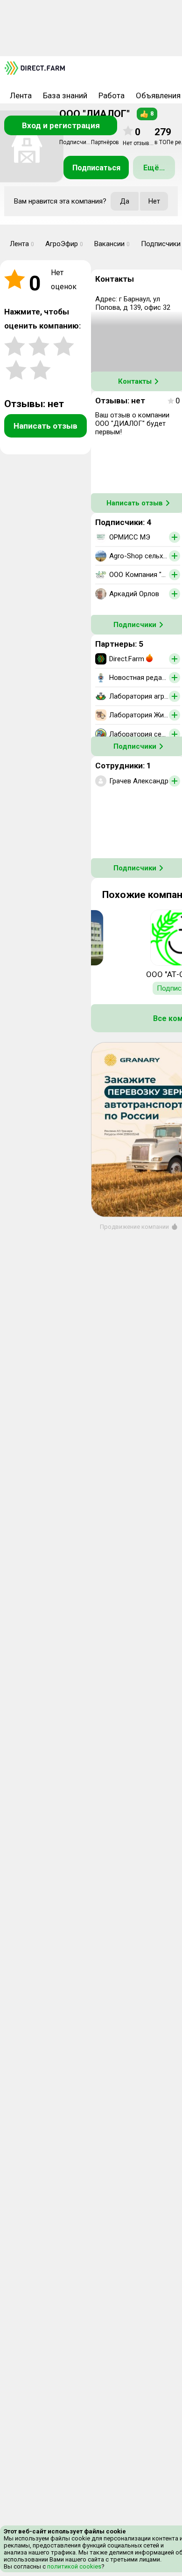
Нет (154, 201)
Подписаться (96, 168)
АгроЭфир (64, 244)
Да (125, 201)
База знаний (65, 95)
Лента (21, 95)
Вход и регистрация (61, 125)
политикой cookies (73, 2566)
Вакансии (112, 244)
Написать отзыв (45, 426)
